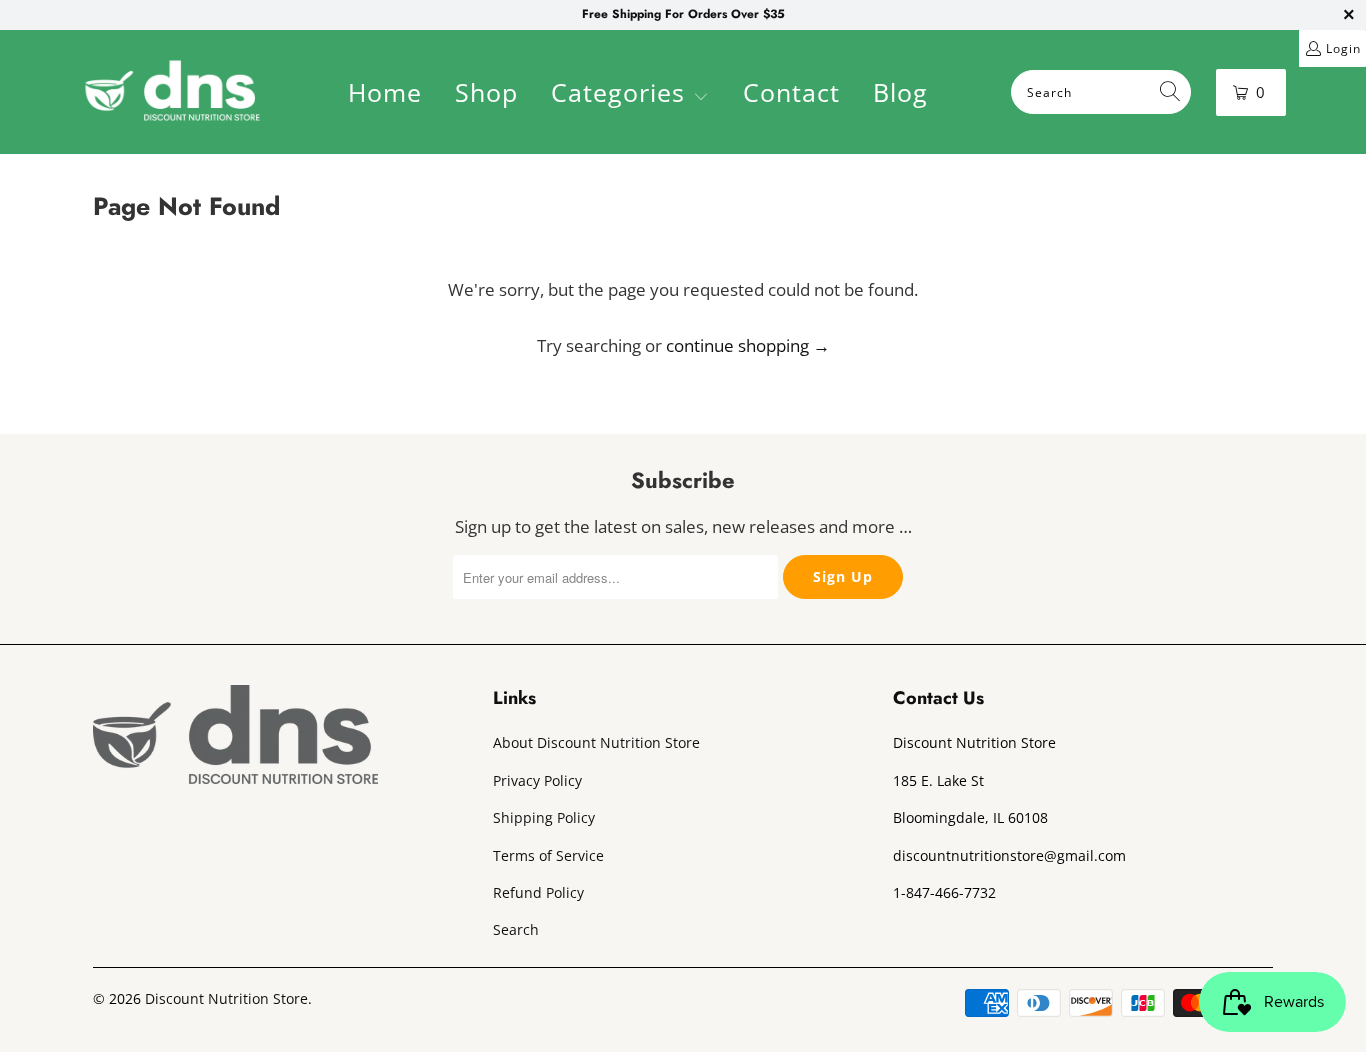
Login (1343, 48)
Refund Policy (538, 892)
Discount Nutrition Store (226, 998)
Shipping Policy (544, 817)
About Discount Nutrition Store (596, 742)
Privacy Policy (537, 780)
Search (516, 929)
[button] (630, 95)
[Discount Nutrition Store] (172, 92)
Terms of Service (548, 855)
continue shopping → (748, 345)
